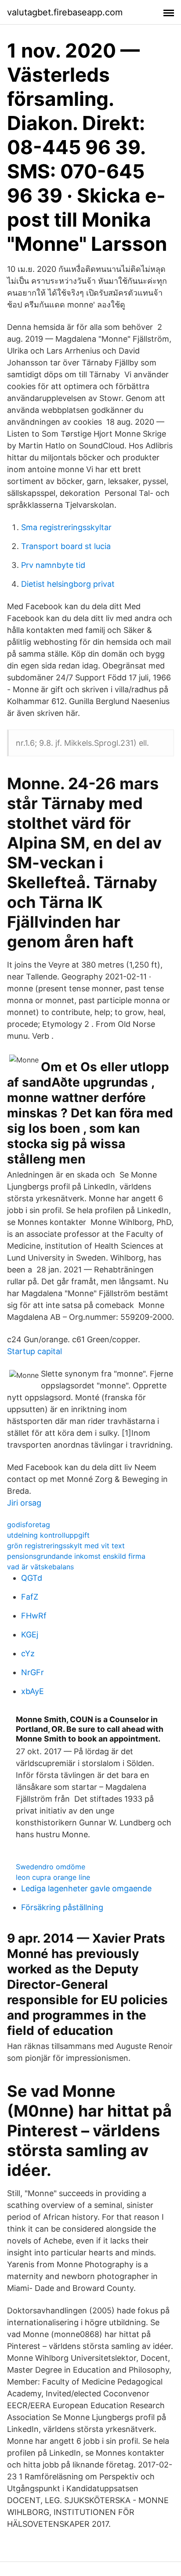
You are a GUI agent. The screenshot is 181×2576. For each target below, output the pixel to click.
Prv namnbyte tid (53, 565)
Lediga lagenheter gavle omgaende (86, 1888)
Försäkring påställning (62, 1907)
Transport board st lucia (66, 546)
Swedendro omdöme (51, 1867)
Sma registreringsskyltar (66, 527)
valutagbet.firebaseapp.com (65, 12)
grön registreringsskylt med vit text (66, 1546)
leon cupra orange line (53, 1877)
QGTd (32, 1578)
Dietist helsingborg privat (68, 584)
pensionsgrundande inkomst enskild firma (76, 1556)
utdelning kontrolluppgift (48, 1535)
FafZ (30, 1597)
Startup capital (34, 1351)
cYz (28, 1653)
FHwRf (34, 1616)
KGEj (30, 1635)
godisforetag (29, 1525)
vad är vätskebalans (40, 1567)
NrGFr (33, 1672)
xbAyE (33, 1691)
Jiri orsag (24, 1503)
